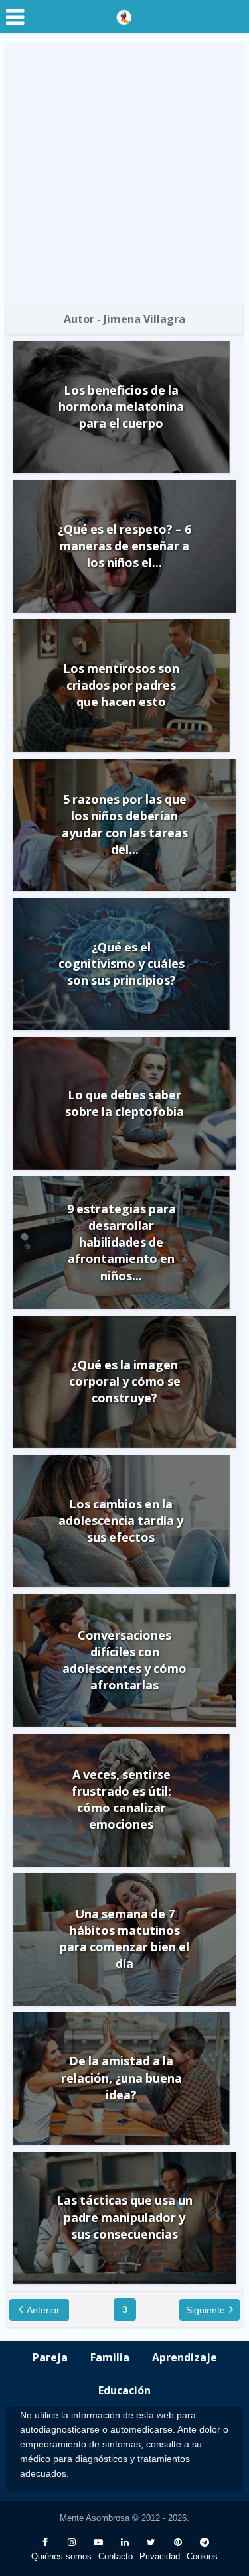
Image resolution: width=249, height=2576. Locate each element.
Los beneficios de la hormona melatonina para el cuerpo (121, 406)
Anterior (43, 2310)
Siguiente (206, 2310)
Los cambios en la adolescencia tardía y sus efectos (121, 1520)
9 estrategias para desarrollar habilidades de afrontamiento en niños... (122, 1242)
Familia (110, 2357)
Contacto (116, 2556)
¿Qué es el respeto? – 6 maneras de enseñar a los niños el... (124, 546)
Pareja (50, 2357)
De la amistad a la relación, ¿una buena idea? (122, 2077)
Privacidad (160, 2556)
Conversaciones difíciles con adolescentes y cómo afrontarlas (124, 1660)
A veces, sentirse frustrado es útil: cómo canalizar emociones (122, 1800)
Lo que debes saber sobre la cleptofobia (124, 1103)
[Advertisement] (124, 174)
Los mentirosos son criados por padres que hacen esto (121, 685)
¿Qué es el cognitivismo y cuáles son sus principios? (122, 963)
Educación (124, 2390)
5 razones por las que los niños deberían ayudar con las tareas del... (125, 824)
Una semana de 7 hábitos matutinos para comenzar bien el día (124, 1939)
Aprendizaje (185, 2357)
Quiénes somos (61, 2556)
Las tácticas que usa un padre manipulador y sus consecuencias (124, 2217)
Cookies (202, 2556)
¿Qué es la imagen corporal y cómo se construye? (125, 1381)
